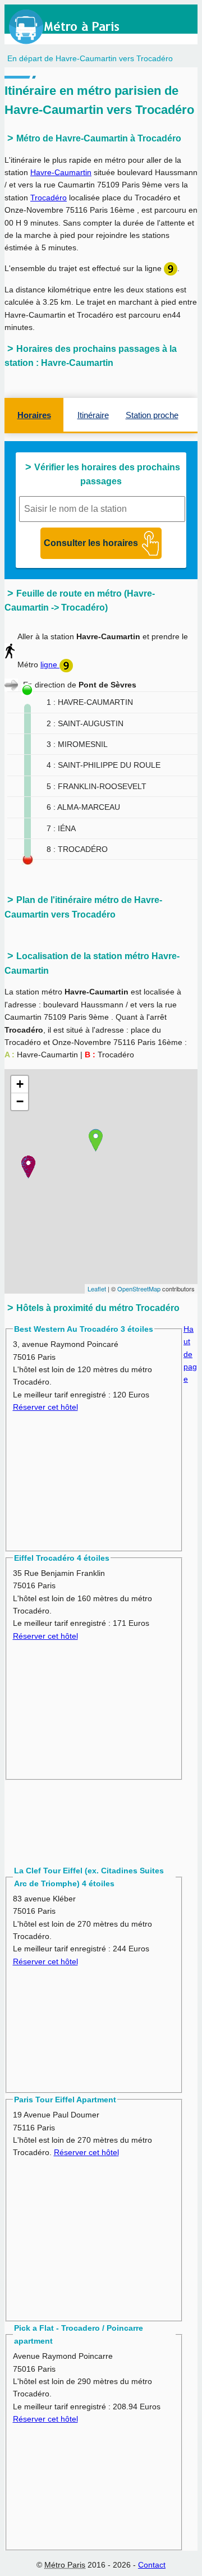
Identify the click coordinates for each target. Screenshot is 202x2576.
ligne (50, 664)
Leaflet (97, 1289)
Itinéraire (93, 415)
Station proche (152, 415)
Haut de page (190, 1354)
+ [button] (20, 1084)
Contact (152, 2565)
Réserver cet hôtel (45, 1407)
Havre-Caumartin (61, 172)
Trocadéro (49, 198)
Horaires (34, 415)
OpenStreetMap (139, 1289)
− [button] (20, 1101)
